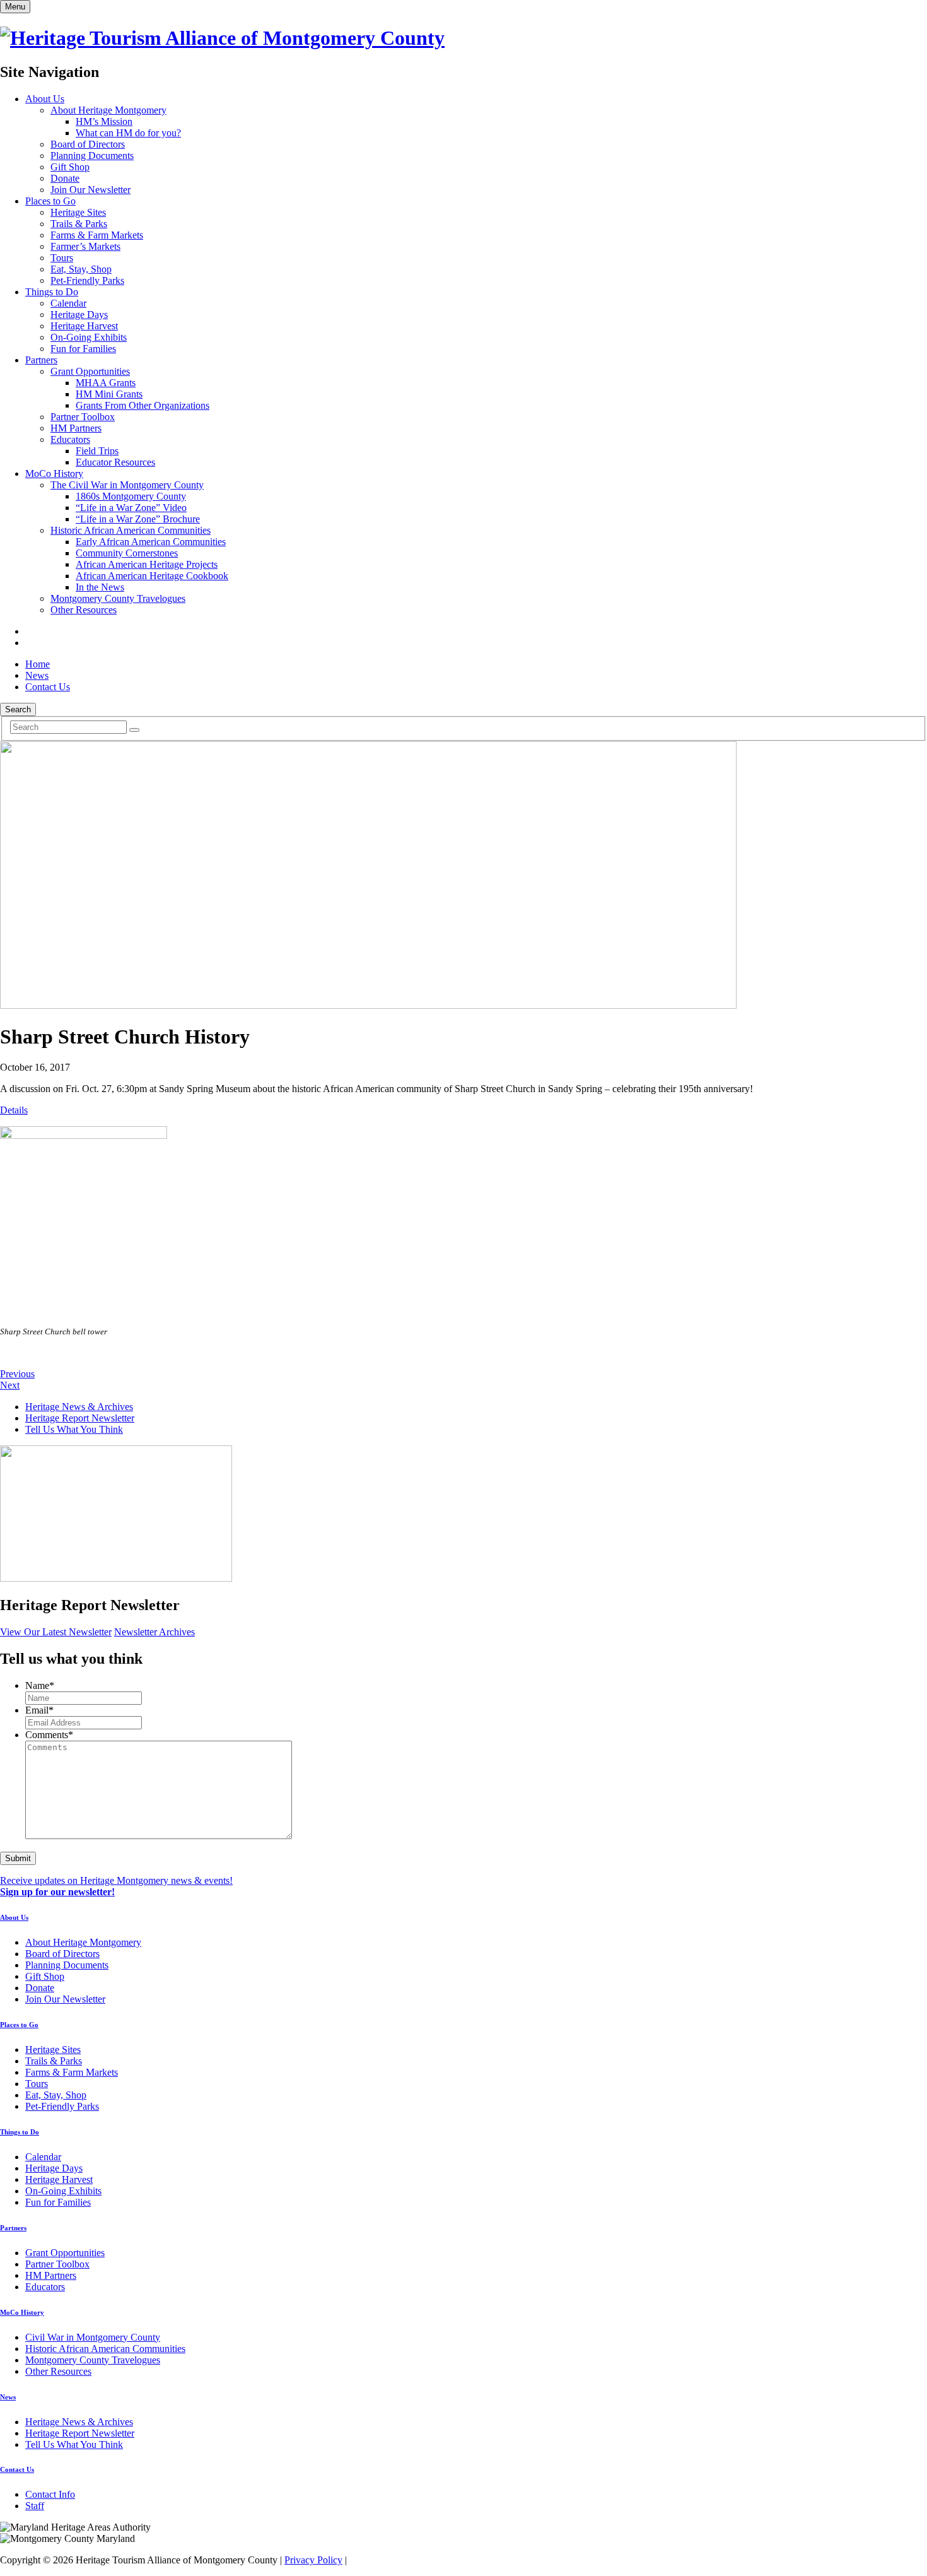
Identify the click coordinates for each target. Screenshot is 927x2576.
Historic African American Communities (131, 530)
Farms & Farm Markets (97, 235)
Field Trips (97, 451)
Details (14, 1110)
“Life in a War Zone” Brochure (138, 519)
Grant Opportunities (90, 371)
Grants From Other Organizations (143, 405)
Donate (65, 178)
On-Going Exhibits (89, 337)
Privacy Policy (313, 2560)
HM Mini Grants (109, 394)
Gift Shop (70, 167)
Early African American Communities (151, 542)
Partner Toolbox (83, 417)
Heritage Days (79, 315)
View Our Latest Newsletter (56, 1632)
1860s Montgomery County (131, 496)
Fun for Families (83, 349)
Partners (41, 360)
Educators (70, 439)
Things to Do (52, 292)
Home (38, 664)
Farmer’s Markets (85, 246)
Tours (62, 258)
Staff (35, 2506)
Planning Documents (92, 156)
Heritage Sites (78, 212)
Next (10, 1385)
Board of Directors (88, 144)
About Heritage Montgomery (108, 110)
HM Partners (76, 428)
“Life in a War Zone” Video (131, 508)
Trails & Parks (79, 224)
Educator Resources (115, 462)
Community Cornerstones (127, 553)
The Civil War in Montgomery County (127, 485)
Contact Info (50, 2494)
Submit (18, 1858)
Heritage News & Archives (79, 1407)
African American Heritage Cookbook (152, 576)
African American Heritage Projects (147, 564)
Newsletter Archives (154, 1632)
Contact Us (48, 687)
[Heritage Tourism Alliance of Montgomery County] (222, 38)
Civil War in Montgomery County (93, 2337)
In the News (100, 587)
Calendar (68, 303)
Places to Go (50, 201)
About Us (45, 99)
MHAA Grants (106, 383)
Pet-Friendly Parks (87, 280)
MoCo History (54, 473)
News (37, 675)
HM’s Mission (104, 121)
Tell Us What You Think (74, 1429)
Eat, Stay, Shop (81, 269)
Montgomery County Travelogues (118, 598)
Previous (17, 1374)
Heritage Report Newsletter (80, 1418)
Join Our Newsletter (90, 190)
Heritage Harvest (84, 326)
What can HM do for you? (128, 133)
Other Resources (84, 610)
